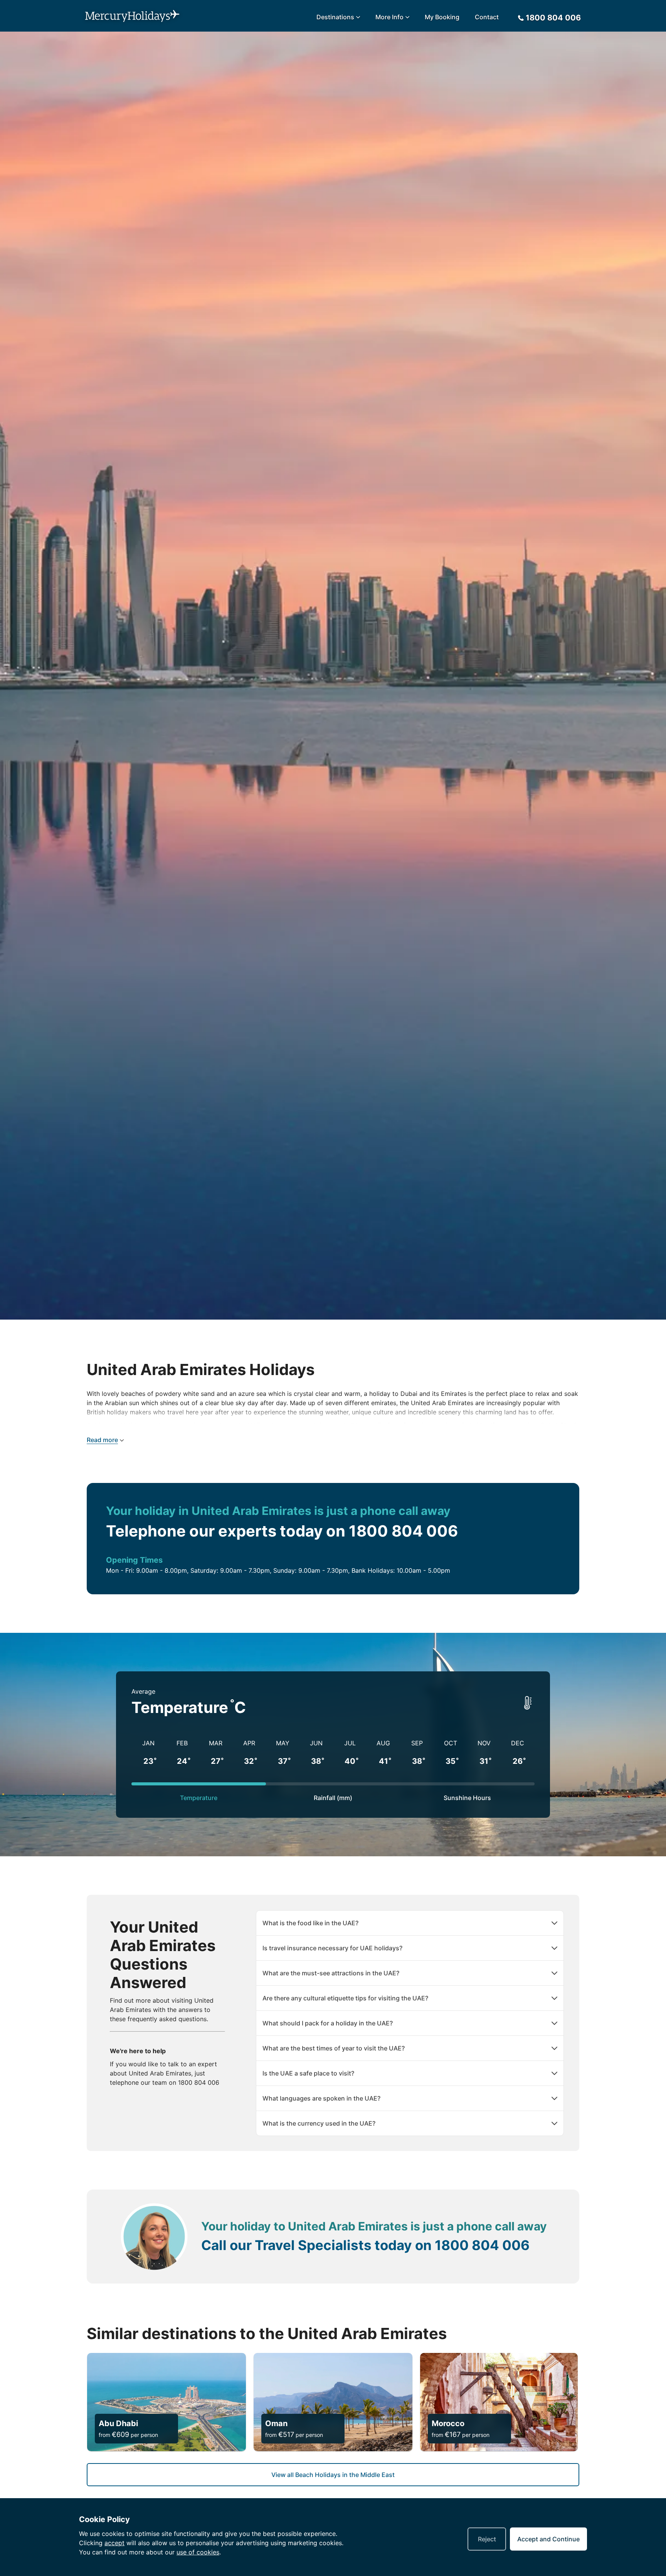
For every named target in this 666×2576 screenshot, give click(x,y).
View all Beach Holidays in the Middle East (333, 2475)
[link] (166, 2402)
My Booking (442, 17)
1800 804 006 (199, 2082)
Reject (487, 2539)
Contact (487, 17)
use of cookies (198, 2552)
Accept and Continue (548, 2539)
